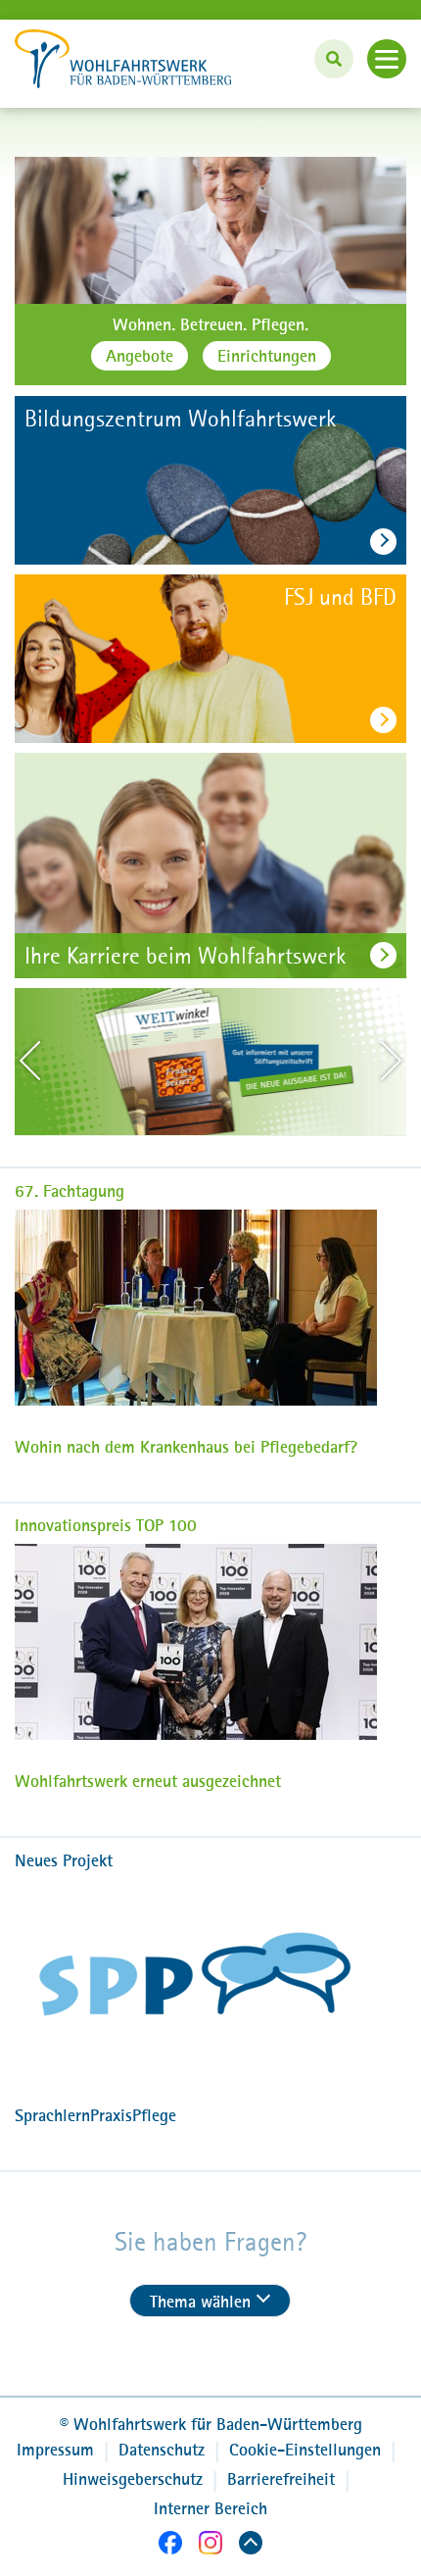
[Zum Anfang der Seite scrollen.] (251, 2546)
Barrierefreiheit (281, 2479)
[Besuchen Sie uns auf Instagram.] (210, 2546)
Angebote (140, 356)
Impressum (55, 2450)
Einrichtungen (267, 356)
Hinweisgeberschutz (133, 2479)
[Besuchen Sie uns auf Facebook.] (170, 2546)
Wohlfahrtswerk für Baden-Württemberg (211, 2424)
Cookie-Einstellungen (305, 2450)
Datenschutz (162, 2450)
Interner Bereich (210, 2508)
